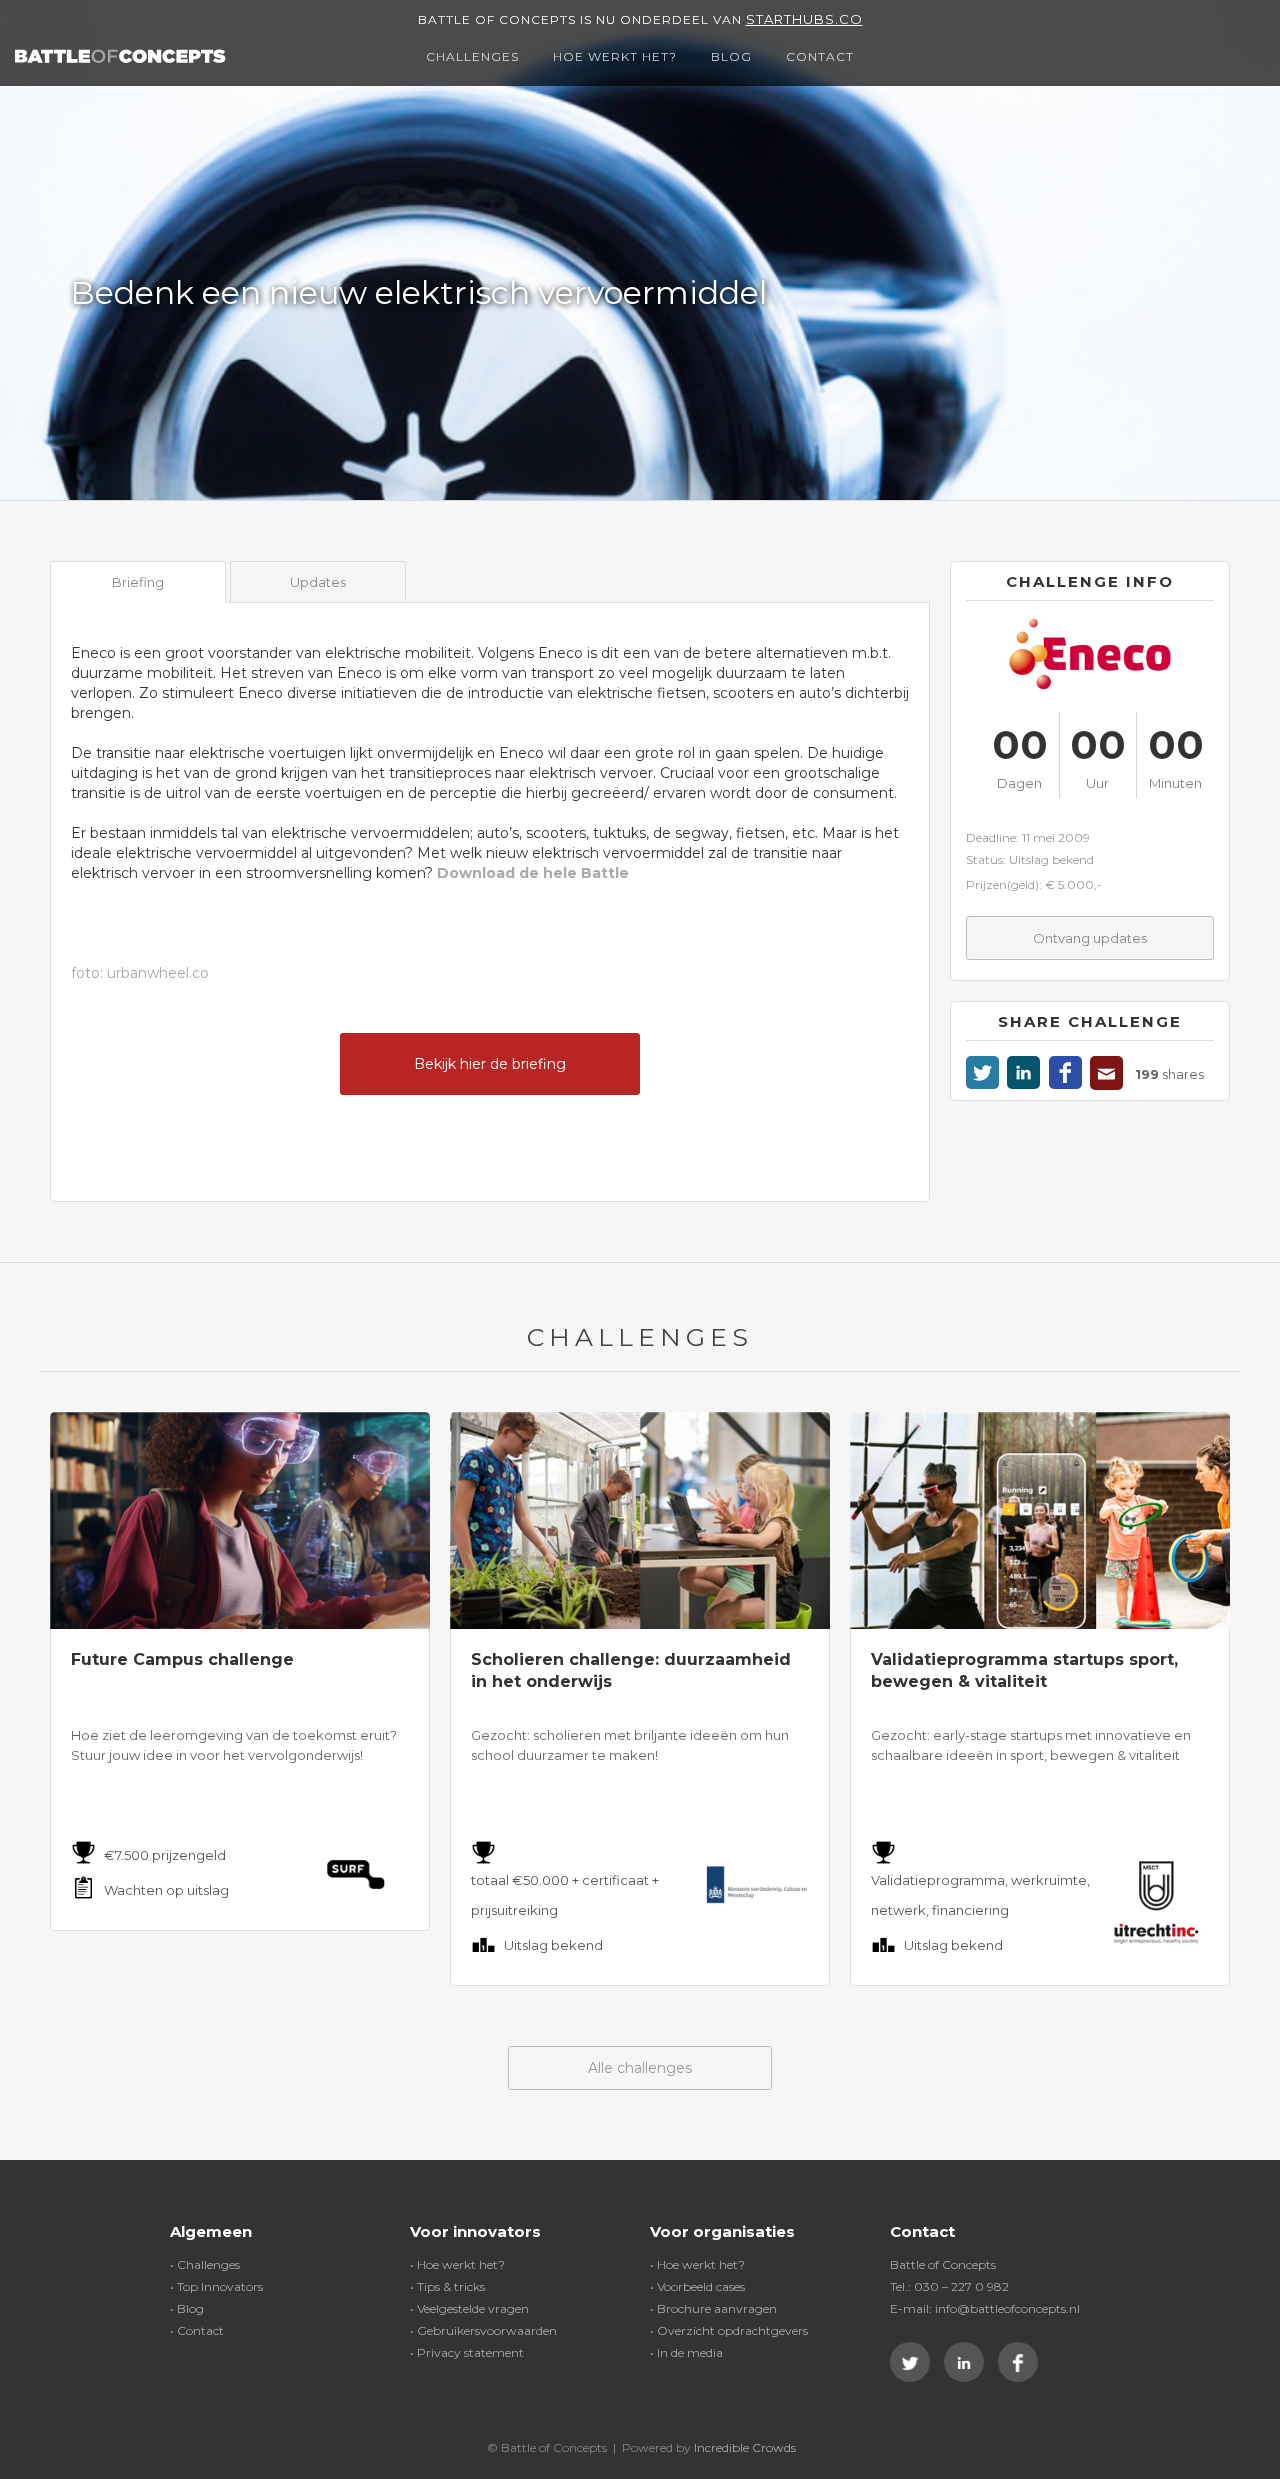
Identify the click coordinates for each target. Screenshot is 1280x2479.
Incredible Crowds (745, 2447)
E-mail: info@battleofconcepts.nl (985, 2308)
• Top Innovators (216, 2286)
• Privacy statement (467, 2352)
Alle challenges (640, 2068)
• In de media (686, 2352)
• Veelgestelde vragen (469, 2308)
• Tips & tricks (447, 2286)
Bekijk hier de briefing (490, 1064)
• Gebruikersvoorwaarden (483, 2330)
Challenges (472, 56)
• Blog (187, 2308)
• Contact (197, 2330)
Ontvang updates (1090, 938)
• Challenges (205, 2264)
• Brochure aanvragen (713, 2308)
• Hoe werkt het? (457, 2264)
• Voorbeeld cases (697, 2286)
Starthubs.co (804, 19)
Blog (731, 56)
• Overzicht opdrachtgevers (729, 2330)
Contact (820, 56)
